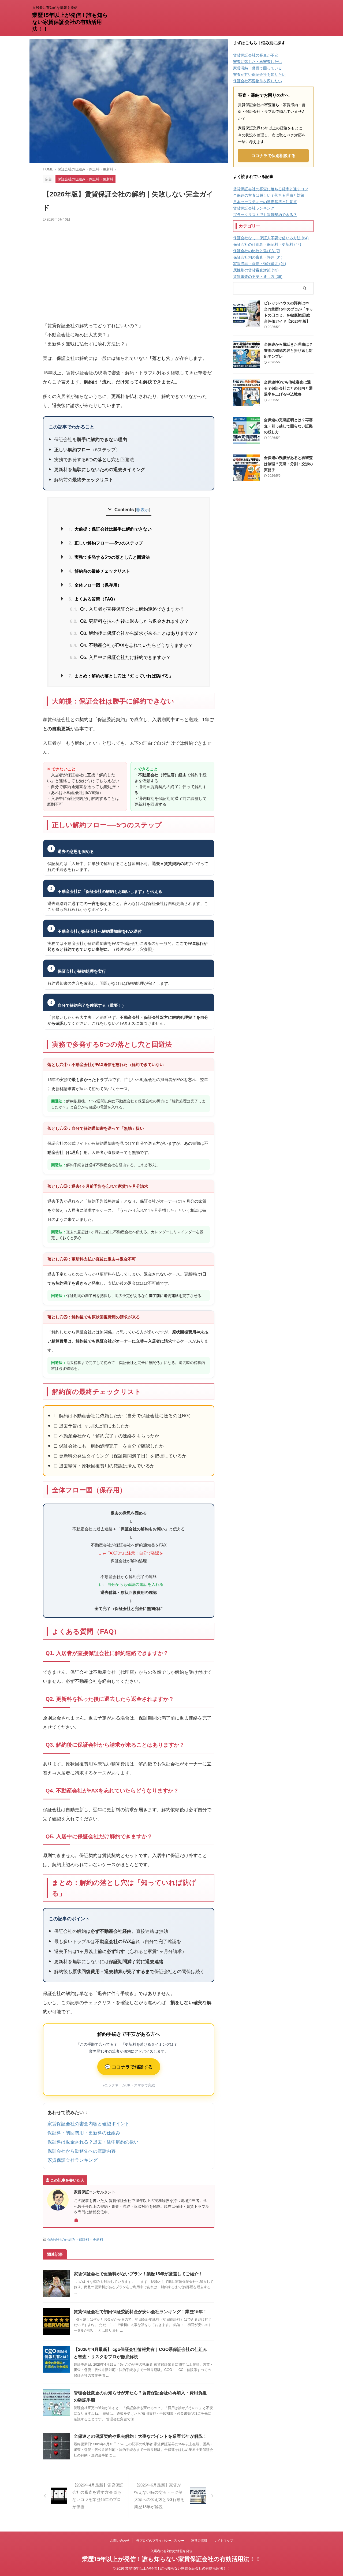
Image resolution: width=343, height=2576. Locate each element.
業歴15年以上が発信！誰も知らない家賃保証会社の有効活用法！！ (70, 22)
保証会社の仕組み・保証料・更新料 (75, 2239)
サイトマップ (223, 2540)
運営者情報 (199, 2540)
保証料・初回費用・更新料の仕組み (84, 2132)
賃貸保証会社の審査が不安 (256, 55)
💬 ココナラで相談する (129, 2067)
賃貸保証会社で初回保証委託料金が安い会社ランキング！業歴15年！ (140, 2311)
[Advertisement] (129, 270)
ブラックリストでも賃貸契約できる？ (265, 214)
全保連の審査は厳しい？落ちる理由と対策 (269, 195)
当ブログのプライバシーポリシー (160, 2540)
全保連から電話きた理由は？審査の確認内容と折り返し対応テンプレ (288, 350)
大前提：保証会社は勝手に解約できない (110, 529)
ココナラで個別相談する (273, 155)
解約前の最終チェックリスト (99, 571)
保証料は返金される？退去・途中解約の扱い (93, 2141)
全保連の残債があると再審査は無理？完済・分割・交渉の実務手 (288, 463)
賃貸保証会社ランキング (254, 208)
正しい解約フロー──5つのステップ (106, 543)
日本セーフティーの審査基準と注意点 (265, 202)
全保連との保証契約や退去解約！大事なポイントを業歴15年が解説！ (140, 2436)
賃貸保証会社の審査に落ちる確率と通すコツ (271, 189)
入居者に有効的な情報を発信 (171, 2551)
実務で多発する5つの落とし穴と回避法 (109, 557)
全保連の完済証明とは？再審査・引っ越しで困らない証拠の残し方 (288, 426)
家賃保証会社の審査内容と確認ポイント (88, 2123)
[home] (77, 2221)
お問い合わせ (120, 2540)
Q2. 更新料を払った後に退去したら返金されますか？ (129, 621)
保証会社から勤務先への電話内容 (82, 2151)
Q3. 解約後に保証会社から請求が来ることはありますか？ (134, 633)
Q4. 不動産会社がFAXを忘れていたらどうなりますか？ (131, 645)
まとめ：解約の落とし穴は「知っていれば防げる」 (121, 676)
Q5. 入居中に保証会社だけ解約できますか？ (120, 657)
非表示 (143, 509)
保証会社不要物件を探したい (258, 81)
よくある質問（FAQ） (93, 599)
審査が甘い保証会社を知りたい (259, 74)
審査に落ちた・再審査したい (258, 61)
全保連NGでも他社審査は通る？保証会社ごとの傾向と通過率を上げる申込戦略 (288, 388)
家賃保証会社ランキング (72, 2160)
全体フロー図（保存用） (95, 585)
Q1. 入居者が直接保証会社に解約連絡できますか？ (127, 609)
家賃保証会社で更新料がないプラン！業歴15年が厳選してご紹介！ (138, 2274)
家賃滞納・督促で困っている (258, 68)
